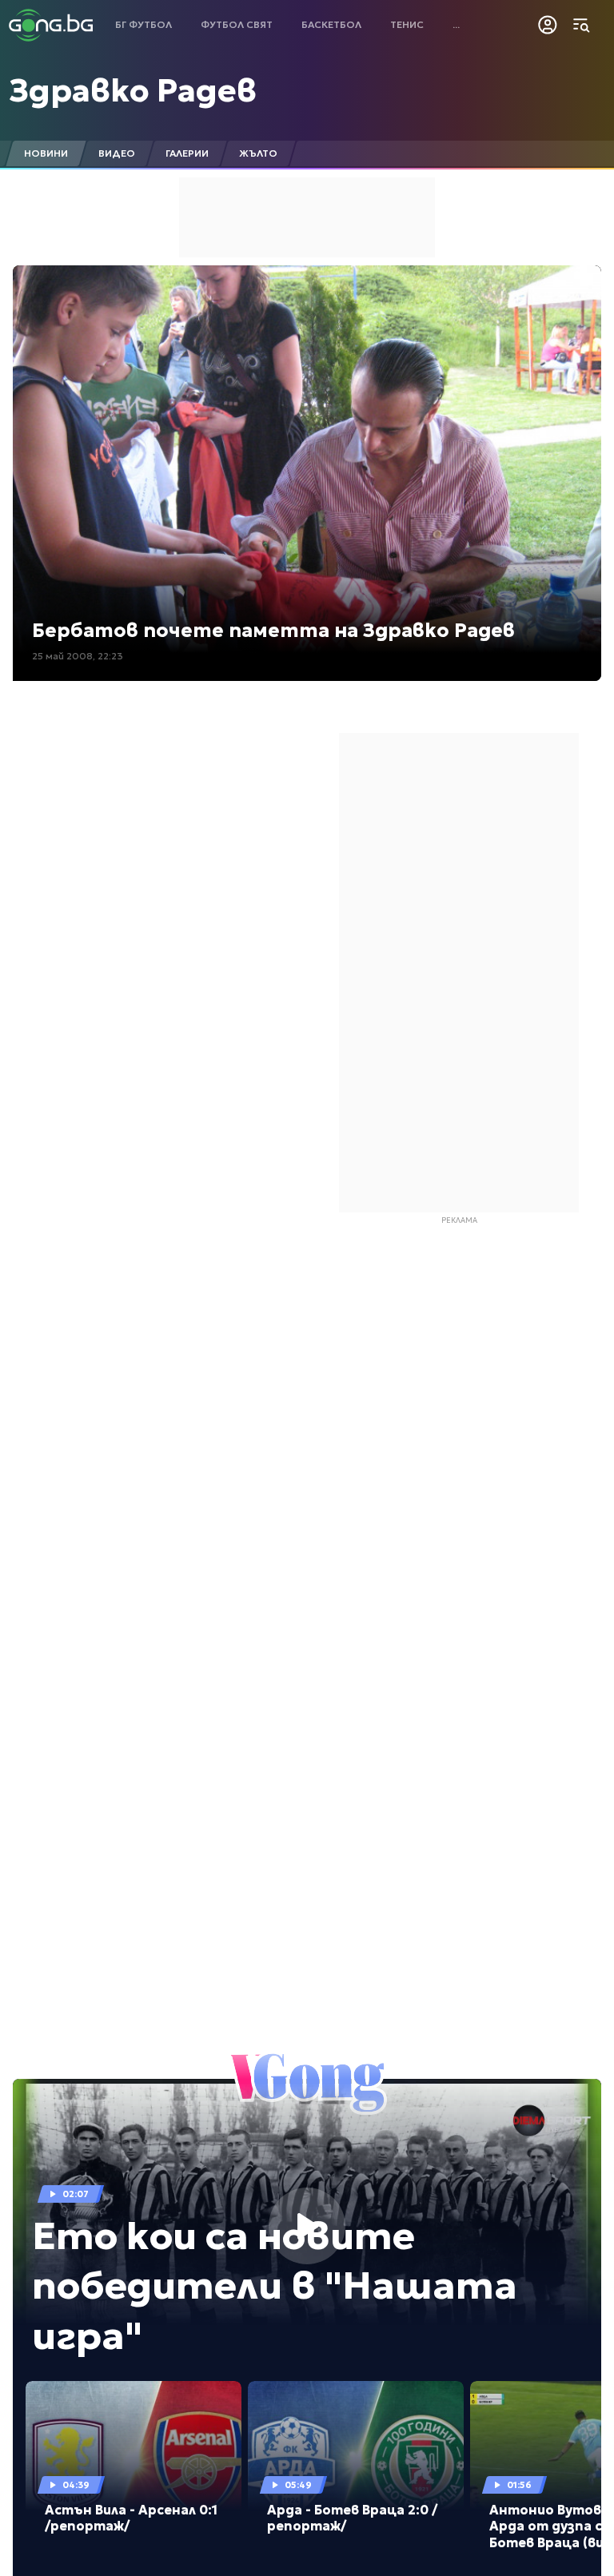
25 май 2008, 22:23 (78, 656)
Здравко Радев (133, 90)
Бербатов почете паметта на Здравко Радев (273, 631)
